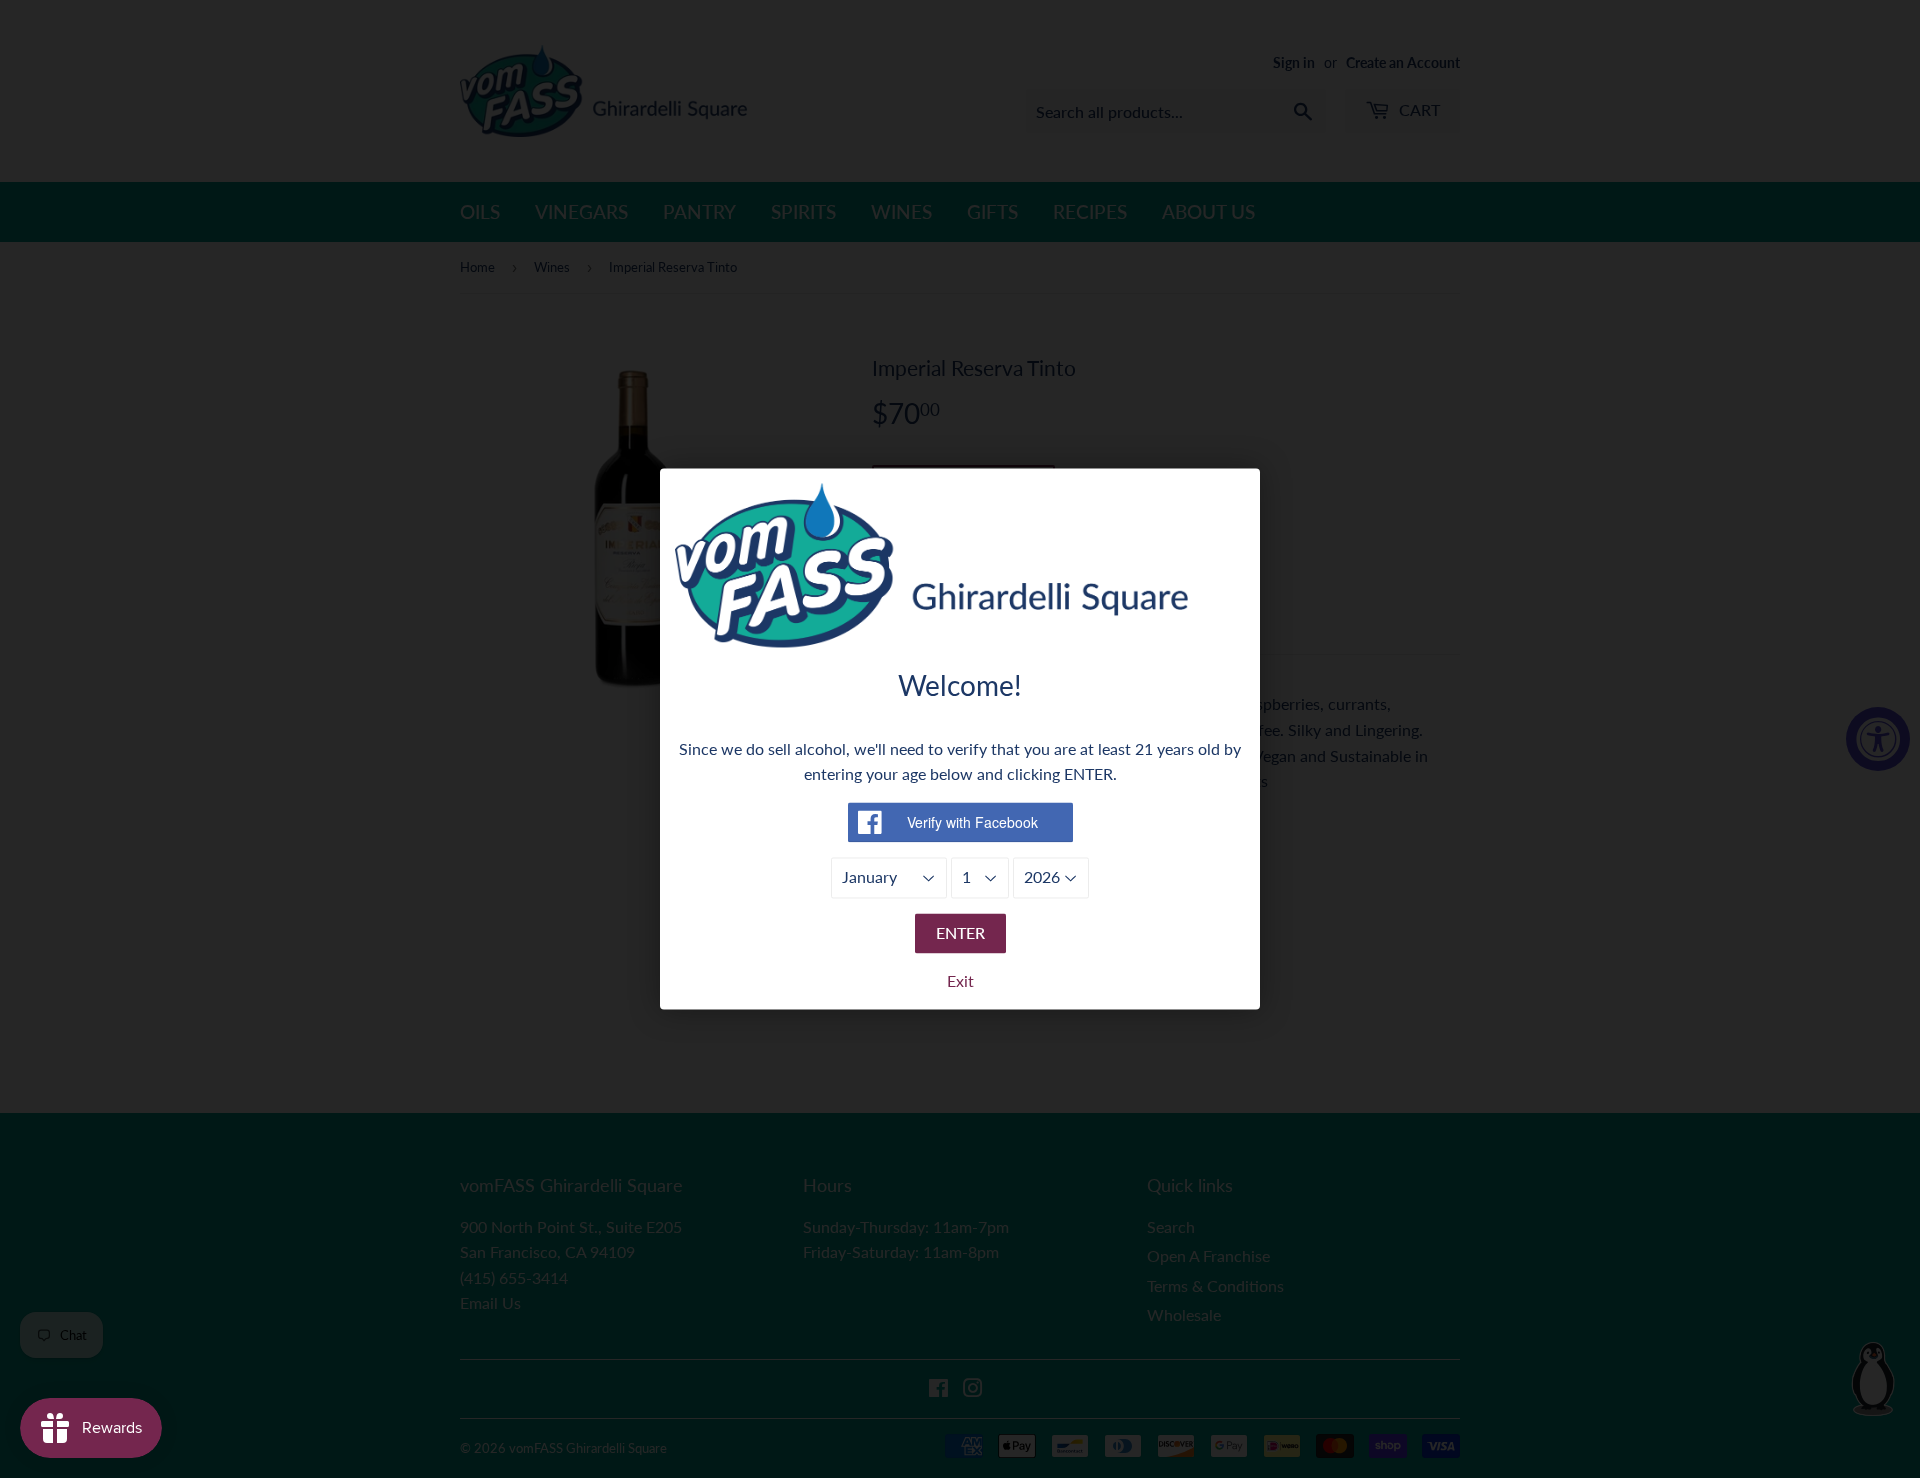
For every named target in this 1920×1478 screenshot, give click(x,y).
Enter (960, 932)
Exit (960, 981)
